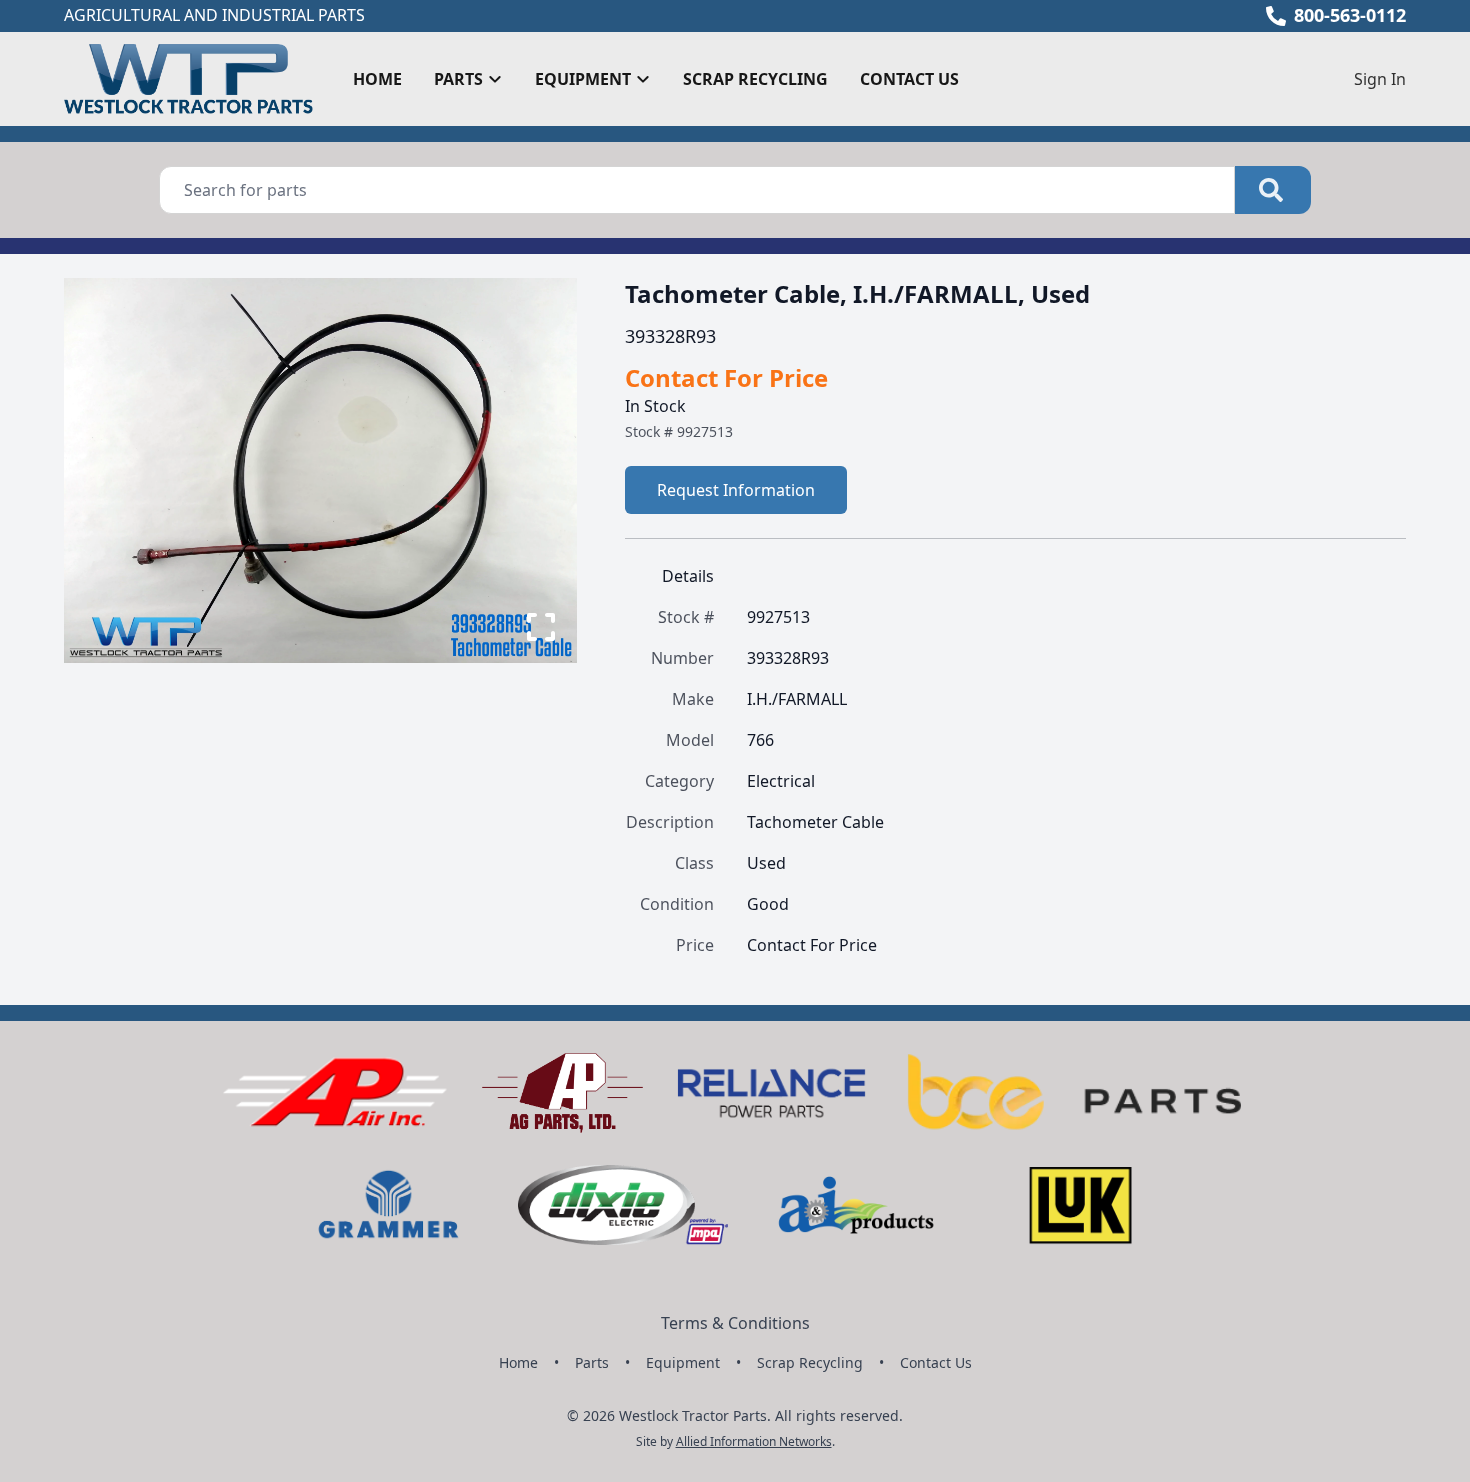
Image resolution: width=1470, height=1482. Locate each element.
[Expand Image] (541, 627)
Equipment (683, 1362)
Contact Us (909, 79)
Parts (592, 1362)
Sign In (1380, 79)
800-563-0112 (1350, 15)
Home (377, 79)
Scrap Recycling (755, 79)
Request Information (736, 490)
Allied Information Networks (754, 1441)
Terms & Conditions (735, 1323)
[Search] (1273, 190)
